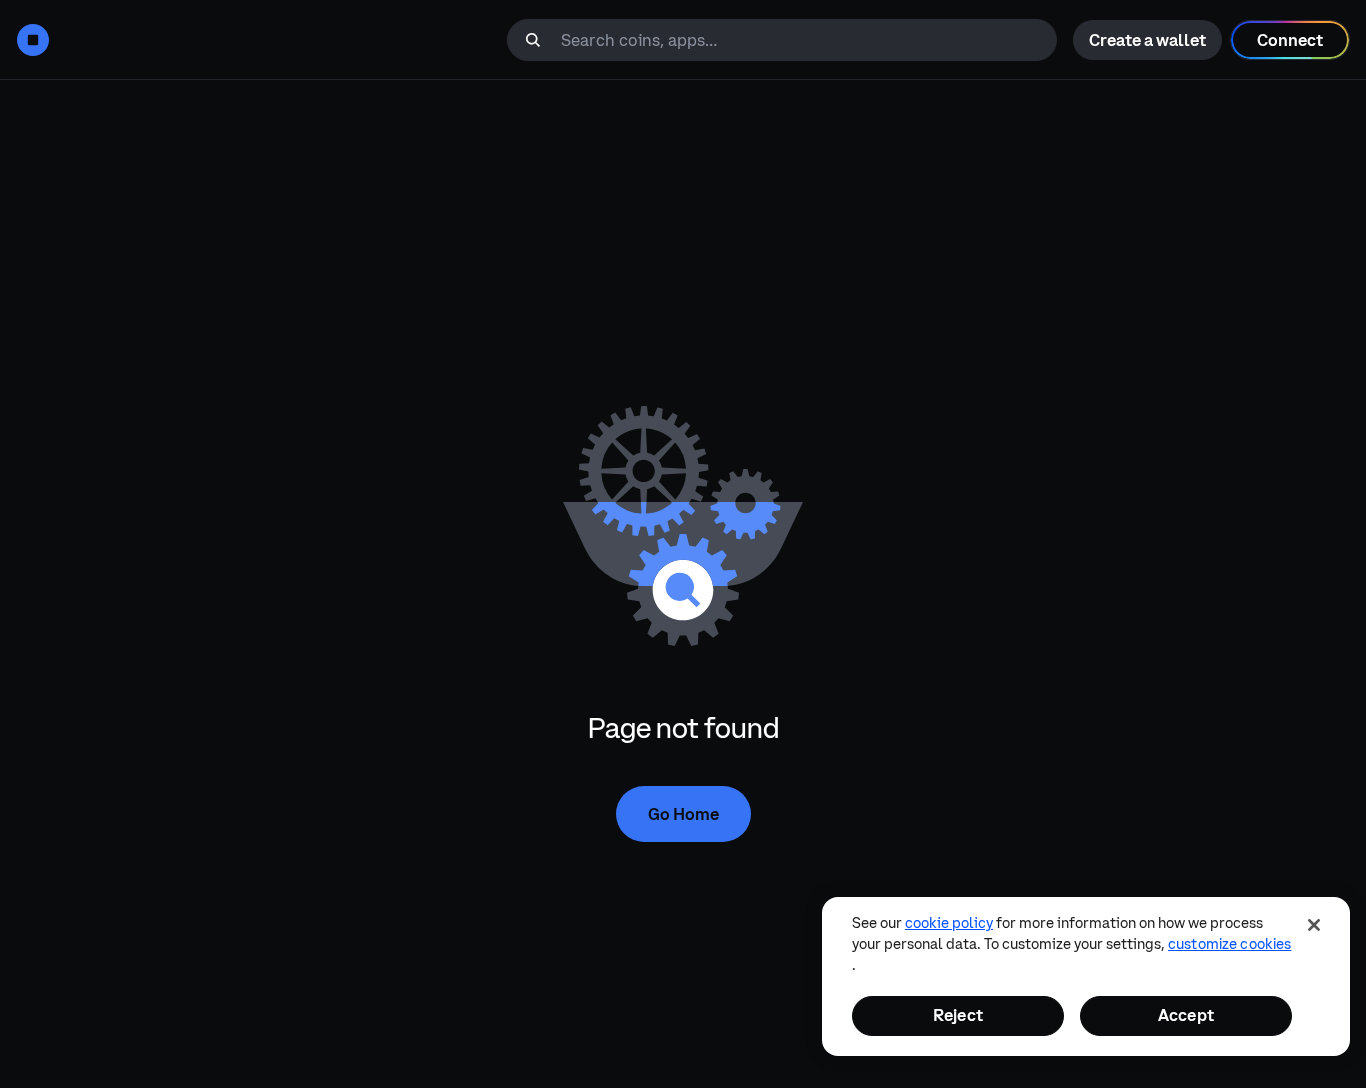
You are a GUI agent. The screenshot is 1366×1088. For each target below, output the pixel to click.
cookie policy (949, 923)
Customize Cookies (1229, 944)
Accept (1186, 1015)
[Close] (1314, 925)
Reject (958, 1015)
